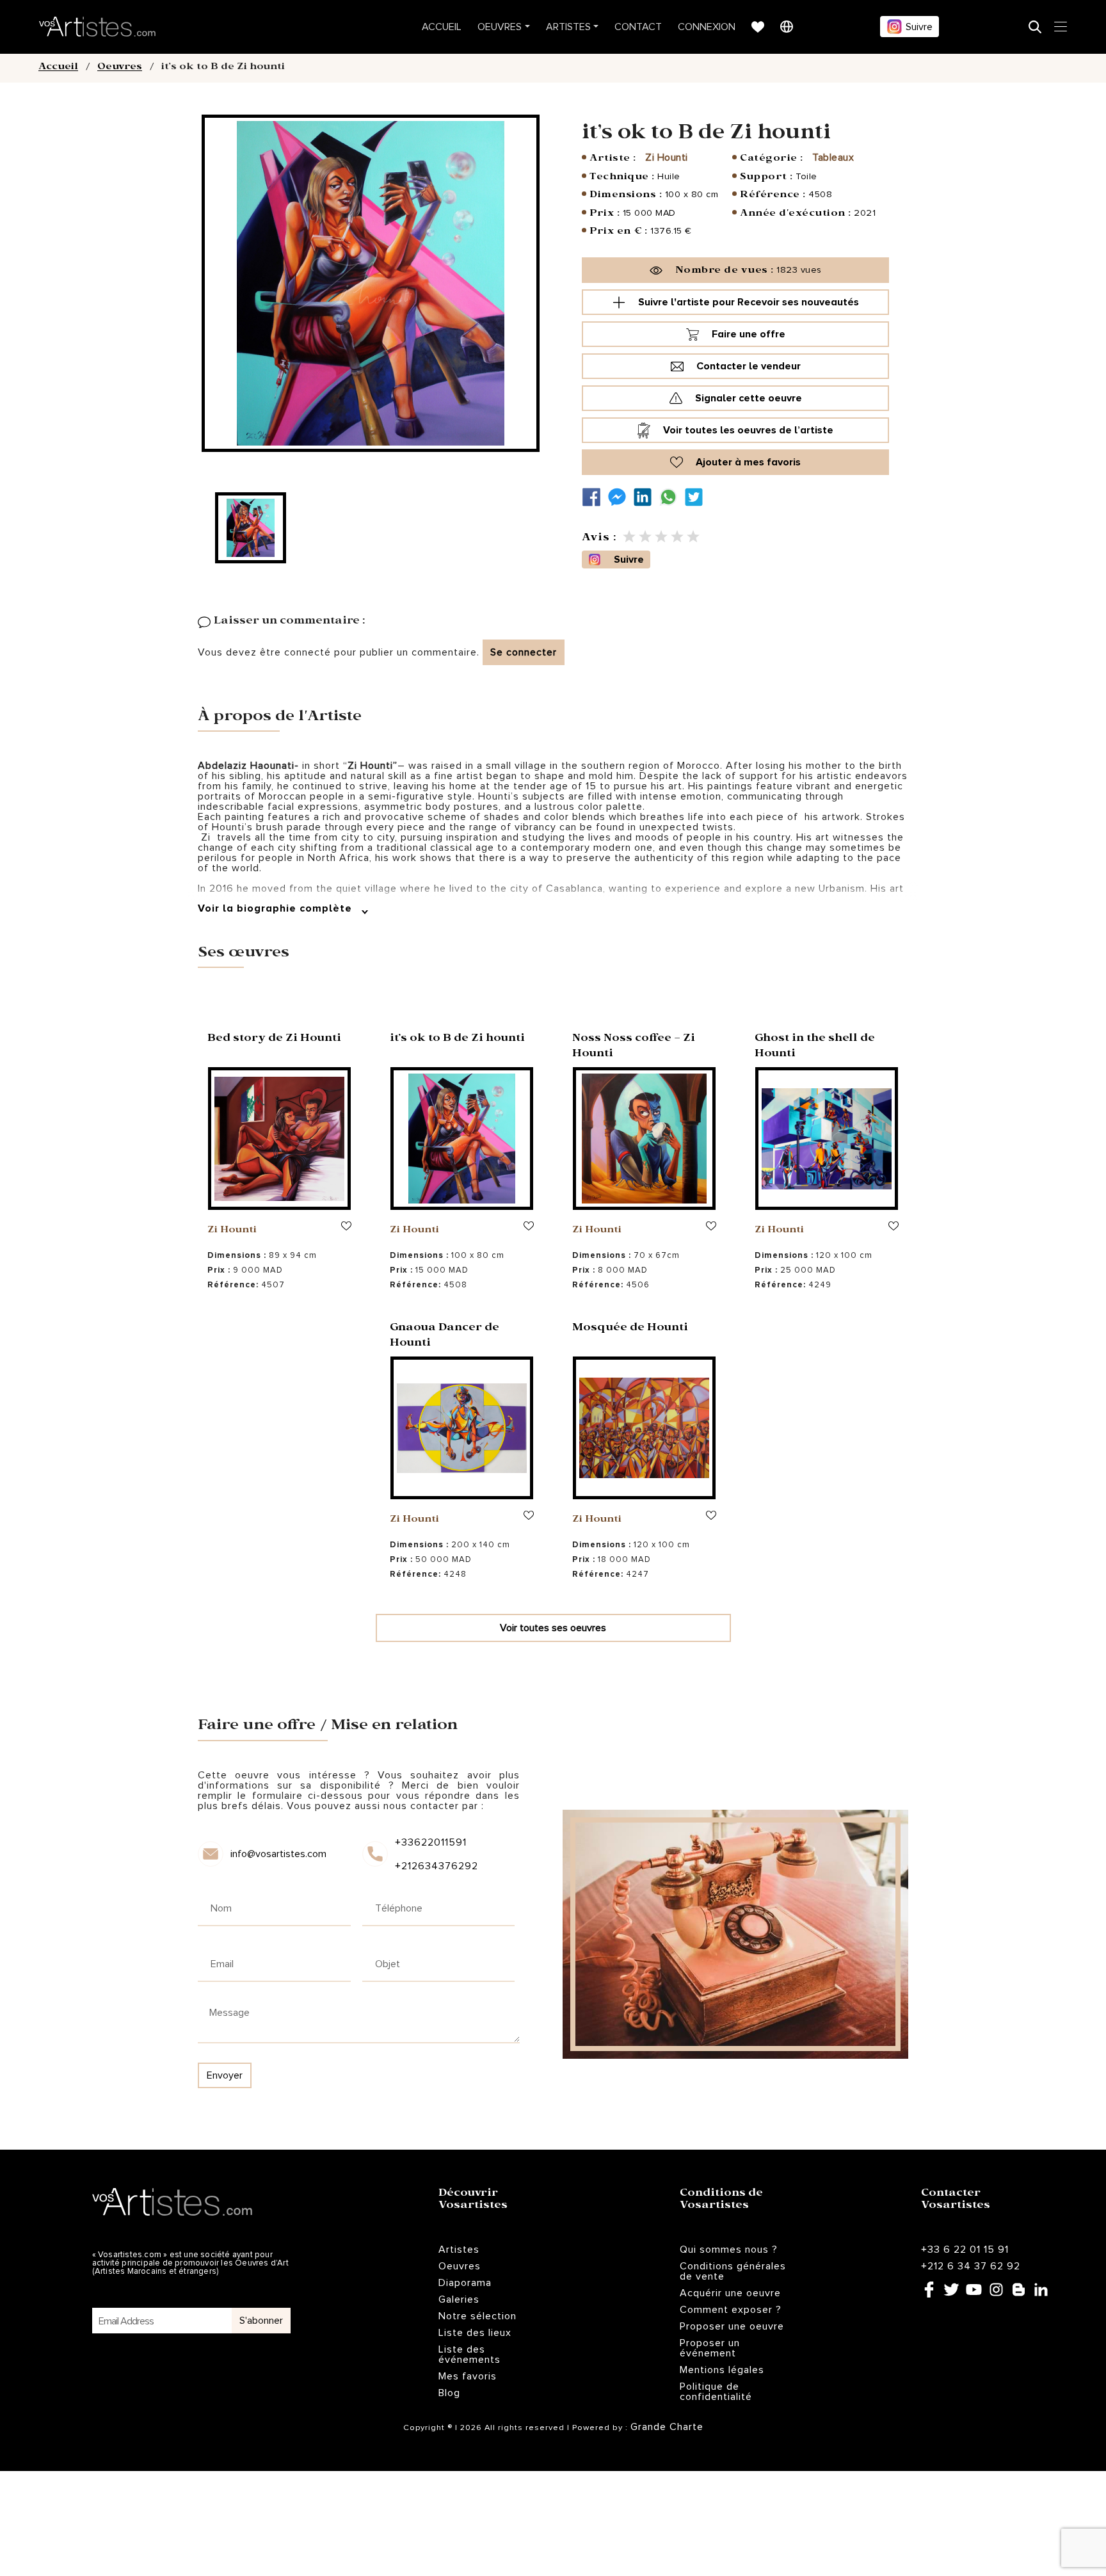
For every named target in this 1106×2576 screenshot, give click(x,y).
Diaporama (465, 2283)
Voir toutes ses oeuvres (553, 1628)
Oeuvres (500, 27)
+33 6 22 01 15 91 (965, 2250)
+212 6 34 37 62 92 (971, 2266)
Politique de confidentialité (716, 2392)
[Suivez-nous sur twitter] (697, 497)
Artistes (568, 27)
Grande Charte (667, 2427)
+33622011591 (431, 1842)
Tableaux (833, 157)
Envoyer (225, 2075)
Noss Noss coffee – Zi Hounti (634, 1047)
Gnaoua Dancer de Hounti (445, 1336)
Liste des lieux (475, 2333)
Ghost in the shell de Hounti (815, 1047)
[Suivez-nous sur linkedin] (646, 497)
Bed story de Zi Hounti (274, 1039)
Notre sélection (477, 2316)
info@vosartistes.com (278, 1854)
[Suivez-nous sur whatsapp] (671, 497)
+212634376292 (436, 1866)
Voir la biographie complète (276, 908)
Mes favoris (468, 2376)
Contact (638, 27)
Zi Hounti (667, 157)
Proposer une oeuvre (732, 2326)
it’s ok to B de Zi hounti (457, 1039)
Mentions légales (722, 2370)
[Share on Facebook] (595, 497)
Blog (449, 2393)
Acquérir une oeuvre (730, 2293)
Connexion (707, 27)
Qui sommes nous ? (729, 2250)
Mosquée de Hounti (630, 1329)
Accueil (442, 27)
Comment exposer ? (731, 2310)
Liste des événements (469, 2355)
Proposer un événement (710, 2348)
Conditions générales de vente (733, 2271)
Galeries (459, 2299)
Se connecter (524, 652)
